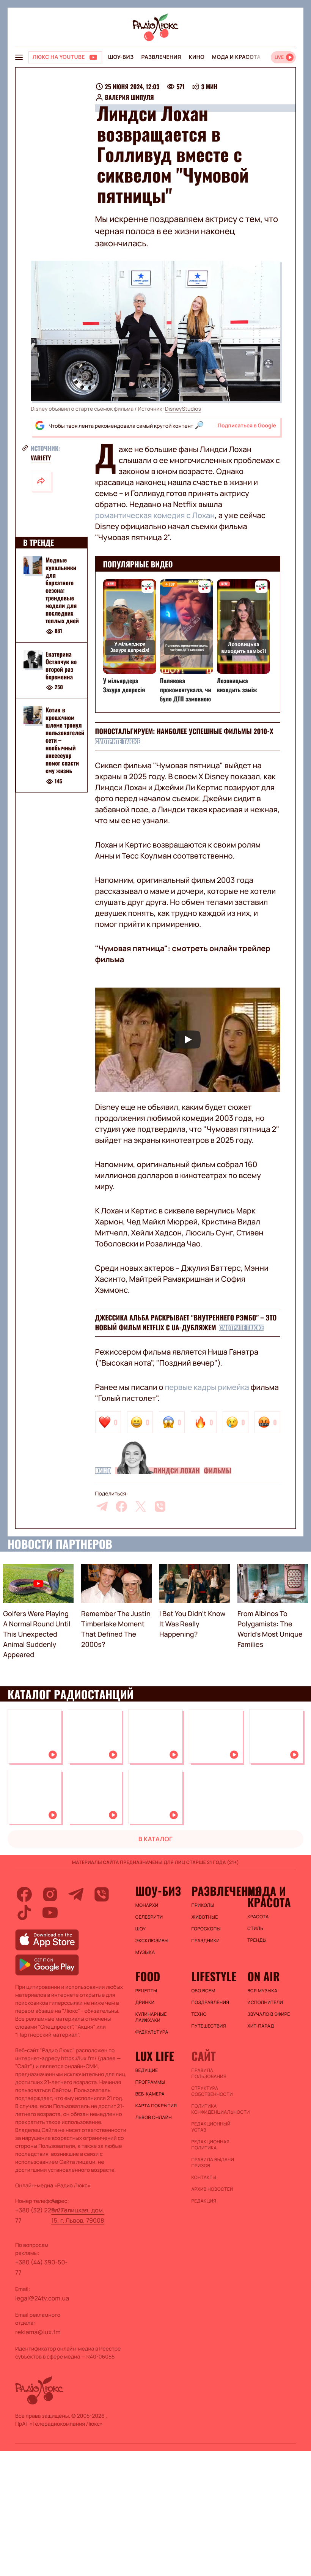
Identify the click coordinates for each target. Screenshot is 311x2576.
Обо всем (203, 1991)
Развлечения (161, 57)
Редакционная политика (210, 2145)
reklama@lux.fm (38, 2332)
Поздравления (210, 2003)
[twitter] (141, 1506)
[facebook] (121, 1506)
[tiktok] (24, 1913)
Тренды (257, 1940)
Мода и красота (236, 57)
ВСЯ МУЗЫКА (262, 1991)
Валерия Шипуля (130, 97)
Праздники (205, 1941)
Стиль (255, 1928)
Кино (197, 57)
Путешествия (208, 2026)
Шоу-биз (121, 57)
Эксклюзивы (152, 1941)
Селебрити (149, 1917)
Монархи (147, 1905)
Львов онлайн (154, 2118)
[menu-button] (19, 57)
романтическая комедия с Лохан (155, 515)
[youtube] (50, 1913)
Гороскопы (206, 1929)
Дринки (145, 2003)
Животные (204, 1917)
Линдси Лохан (176, 1471)
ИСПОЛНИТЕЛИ (265, 2003)
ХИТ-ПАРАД (261, 2026)
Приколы (203, 1905)
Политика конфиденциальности (215, 2109)
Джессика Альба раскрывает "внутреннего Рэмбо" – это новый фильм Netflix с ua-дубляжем (186, 1323)
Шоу (141, 1929)
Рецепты (146, 1991)
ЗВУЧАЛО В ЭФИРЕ (269, 2014)
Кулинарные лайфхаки (151, 2017)
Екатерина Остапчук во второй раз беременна (61, 665)
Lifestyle (214, 1976)
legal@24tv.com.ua (42, 2298)
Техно (199, 2014)
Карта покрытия (156, 2106)
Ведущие (147, 2070)
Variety (41, 458)
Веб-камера (150, 2094)
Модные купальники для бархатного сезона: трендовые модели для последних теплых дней (62, 590)
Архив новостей (212, 2189)
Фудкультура (152, 2032)
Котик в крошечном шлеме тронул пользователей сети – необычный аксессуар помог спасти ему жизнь (65, 740)
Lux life (155, 2056)
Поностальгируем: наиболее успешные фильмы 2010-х (184, 731)
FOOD (148, 1976)
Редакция (204, 2201)
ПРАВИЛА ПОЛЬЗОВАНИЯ (209, 2073)
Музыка (145, 1952)
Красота (258, 1917)
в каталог (156, 1839)
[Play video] (188, 1040)
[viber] (160, 1506)
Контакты (204, 2177)
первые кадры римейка (207, 1387)
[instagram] (50, 1894)
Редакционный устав (211, 2127)
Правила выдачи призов (213, 2163)
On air (264, 1976)
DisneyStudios (183, 409)
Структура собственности (212, 2091)
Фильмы (218, 1471)
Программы (150, 2082)
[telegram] (102, 1506)
